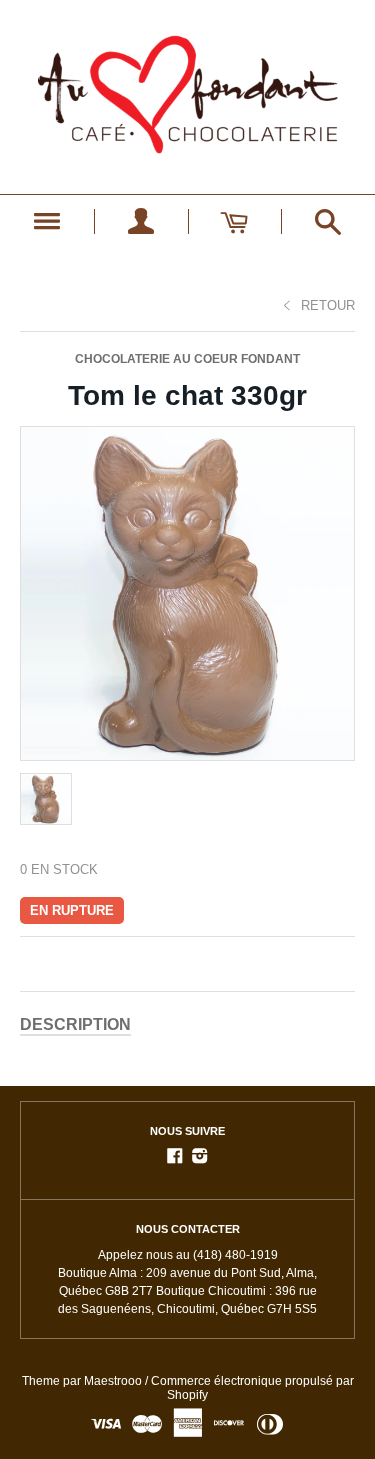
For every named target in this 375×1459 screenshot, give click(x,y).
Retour (328, 305)
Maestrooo (113, 1381)
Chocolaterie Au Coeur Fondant (187, 359)
